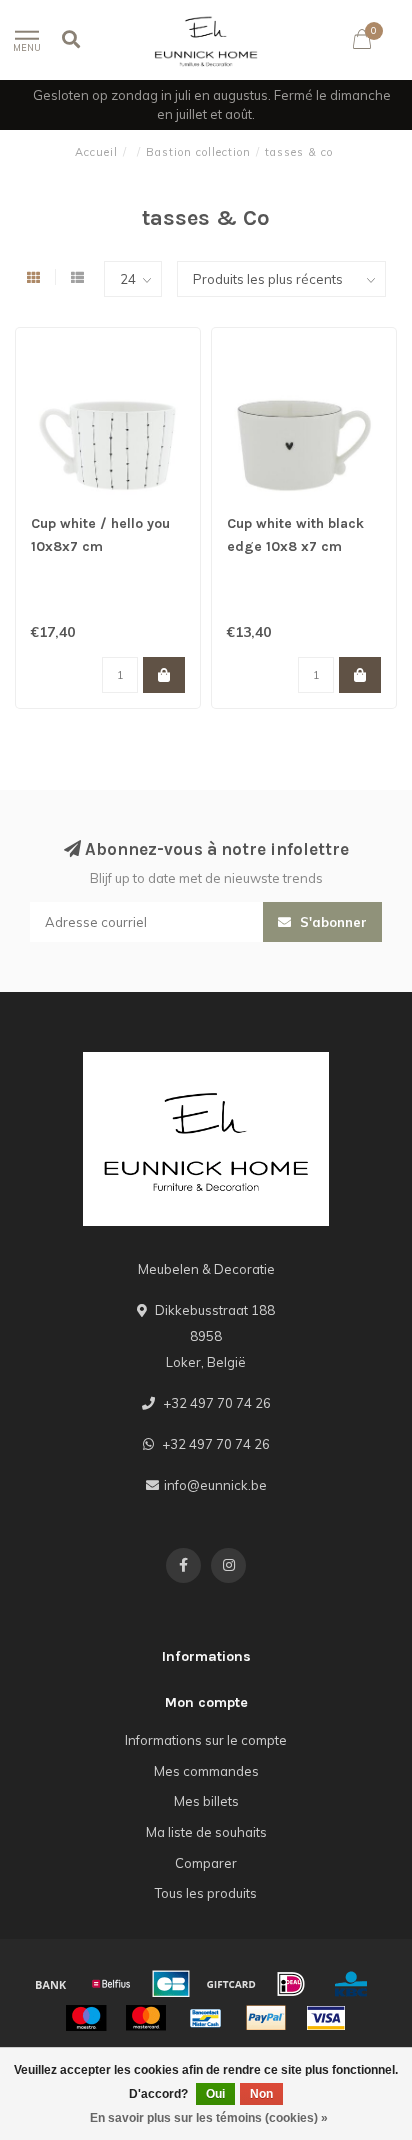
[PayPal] (266, 2018)
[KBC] (351, 1984)
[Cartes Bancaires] (171, 1984)
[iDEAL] (291, 1984)
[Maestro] (86, 2018)
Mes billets (206, 1801)
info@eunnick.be (215, 1485)
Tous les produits (206, 1893)
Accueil (96, 152)
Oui (215, 2094)
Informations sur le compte (206, 1740)
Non (261, 2094)
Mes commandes (206, 1771)
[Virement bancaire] (51, 1984)
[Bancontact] (206, 2018)
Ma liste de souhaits (206, 1832)
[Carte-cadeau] (231, 1984)
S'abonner (331, 922)
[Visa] (326, 2018)
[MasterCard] (146, 2018)
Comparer (206, 1863)
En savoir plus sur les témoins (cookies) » (209, 2118)
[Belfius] (111, 1984)
